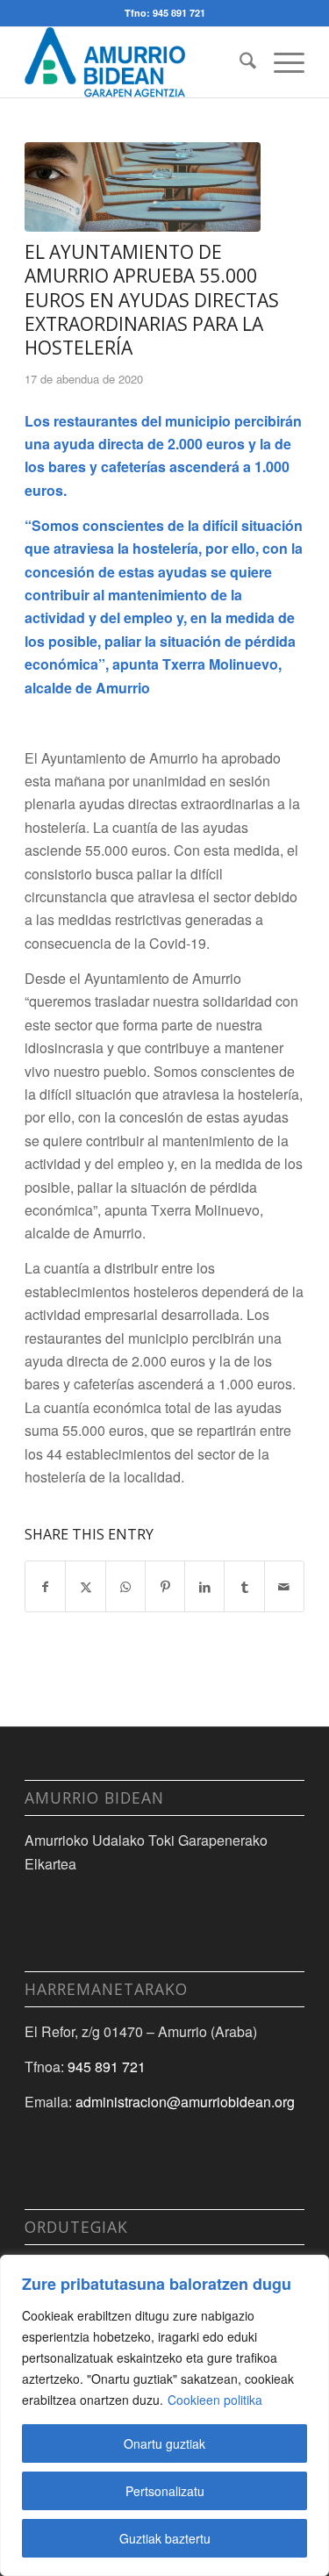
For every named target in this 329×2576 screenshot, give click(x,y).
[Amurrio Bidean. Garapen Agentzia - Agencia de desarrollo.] (136, 62)
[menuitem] (239, 62)
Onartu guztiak (164, 2443)
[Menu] (280, 62)
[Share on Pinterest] (165, 1586)
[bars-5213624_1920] (143, 187)
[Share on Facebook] (45, 1586)
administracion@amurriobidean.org (185, 2102)
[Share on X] (85, 1586)
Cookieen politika (215, 2400)
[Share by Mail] (284, 1586)
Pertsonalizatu (165, 2491)
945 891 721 (107, 2067)
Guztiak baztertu (165, 2538)
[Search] (239, 62)
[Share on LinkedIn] (204, 1586)
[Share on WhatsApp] (125, 1586)
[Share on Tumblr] (244, 1586)
